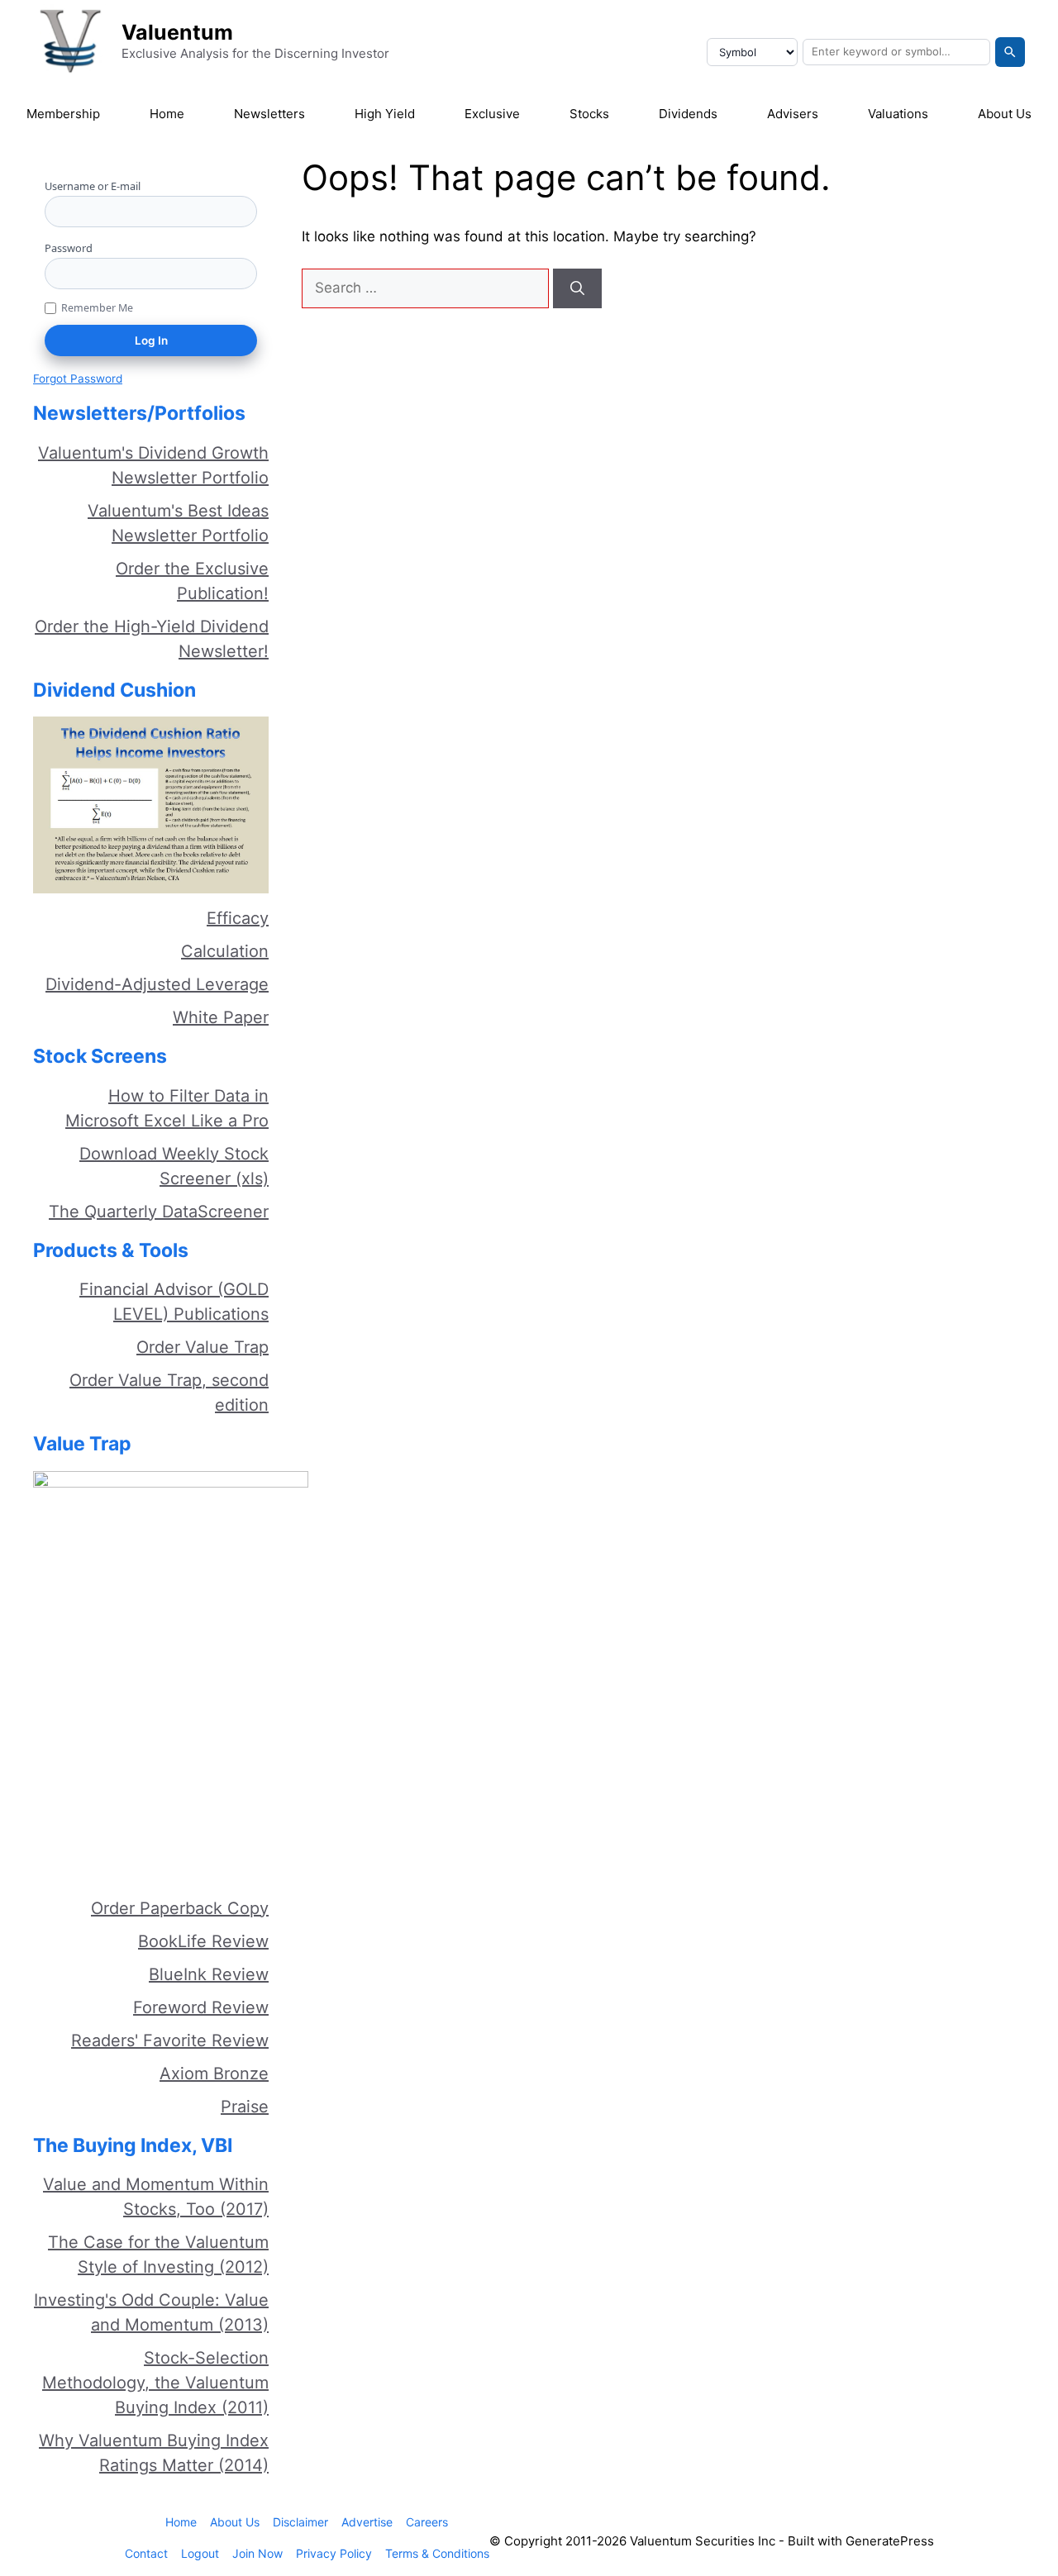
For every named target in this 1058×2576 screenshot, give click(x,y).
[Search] (1010, 52)
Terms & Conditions (437, 2553)
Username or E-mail (93, 186)
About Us (1005, 114)
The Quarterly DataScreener (159, 1212)
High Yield (385, 114)
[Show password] (251, 273)
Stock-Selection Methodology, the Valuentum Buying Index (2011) (155, 2383)
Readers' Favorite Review (170, 2040)
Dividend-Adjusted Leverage (157, 984)
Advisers (793, 114)
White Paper (221, 1017)
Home (167, 114)
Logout (200, 2553)
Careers (427, 2522)
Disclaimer (300, 2522)
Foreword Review (201, 2007)
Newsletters (269, 114)
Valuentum (177, 32)
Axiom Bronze (214, 2074)
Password (69, 248)
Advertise (367, 2522)
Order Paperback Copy (180, 1908)
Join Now (257, 2553)
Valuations (898, 114)
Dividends (688, 114)
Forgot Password (78, 379)
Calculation (225, 951)
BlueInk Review (209, 1974)
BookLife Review (203, 1941)
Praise (245, 2107)
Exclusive (492, 114)
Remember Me (97, 308)
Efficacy (238, 918)
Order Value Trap (203, 1347)
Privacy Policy (334, 2553)
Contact (146, 2553)
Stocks (589, 114)
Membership (63, 114)
